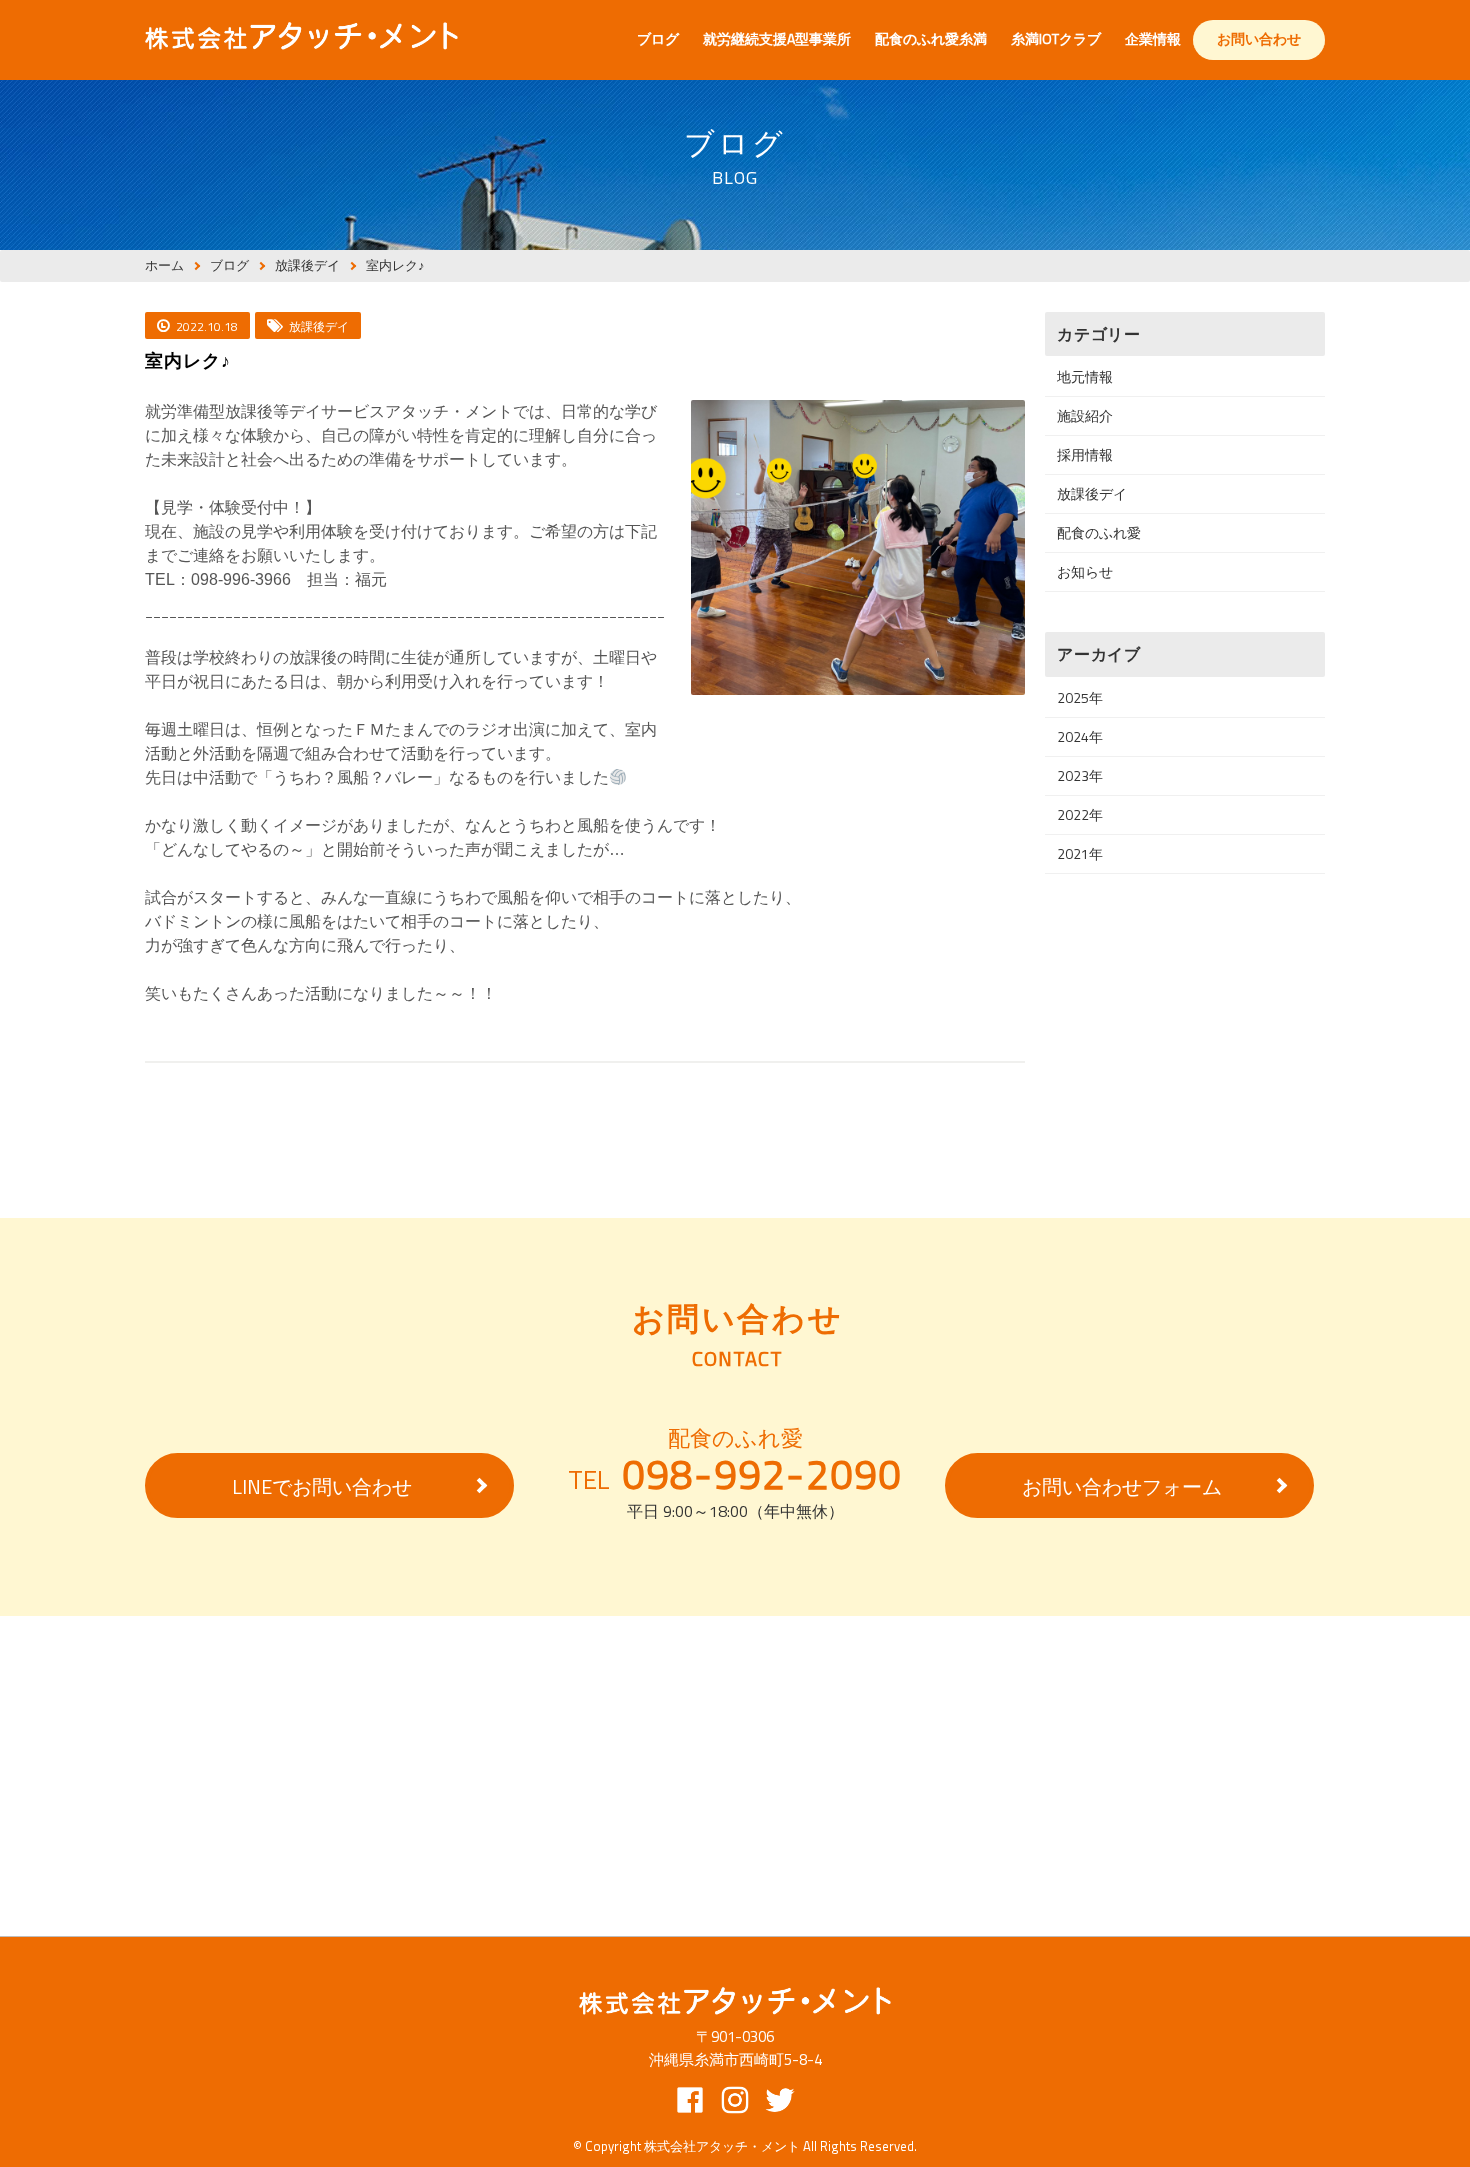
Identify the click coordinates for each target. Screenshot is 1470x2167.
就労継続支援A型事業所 (777, 38)
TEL (735, 1475)
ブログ (658, 38)
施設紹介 (1085, 415)
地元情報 (1085, 376)
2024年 (1080, 736)
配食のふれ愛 (1099, 532)
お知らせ (1085, 571)
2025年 (1080, 697)
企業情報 (1153, 38)
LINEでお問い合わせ (322, 1486)
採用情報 (1085, 454)
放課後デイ (1092, 493)
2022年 (1080, 814)
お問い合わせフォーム (1122, 1486)
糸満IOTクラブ (1056, 38)
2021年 (1080, 853)
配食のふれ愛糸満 (931, 38)
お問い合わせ (1259, 38)
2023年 (1080, 775)
